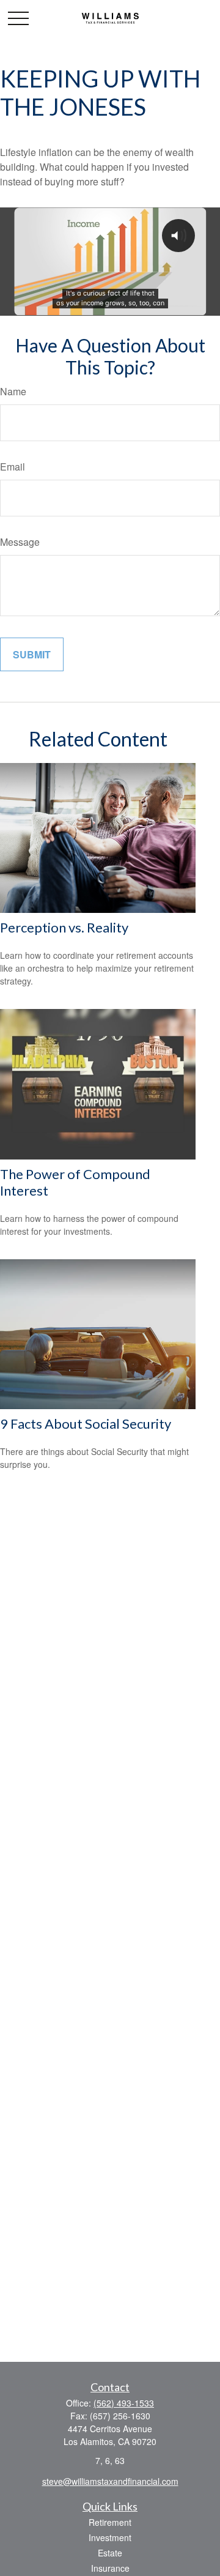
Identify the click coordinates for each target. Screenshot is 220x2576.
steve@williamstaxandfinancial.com (110, 2481)
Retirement (110, 2522)
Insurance (110, 2568)
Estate (110, 2553)
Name (13, 391)
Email (13, 467)
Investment (110, 2537)
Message (20, 542)
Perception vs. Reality (64, 927)
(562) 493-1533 (124, 2403)
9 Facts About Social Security (86, 1424)
